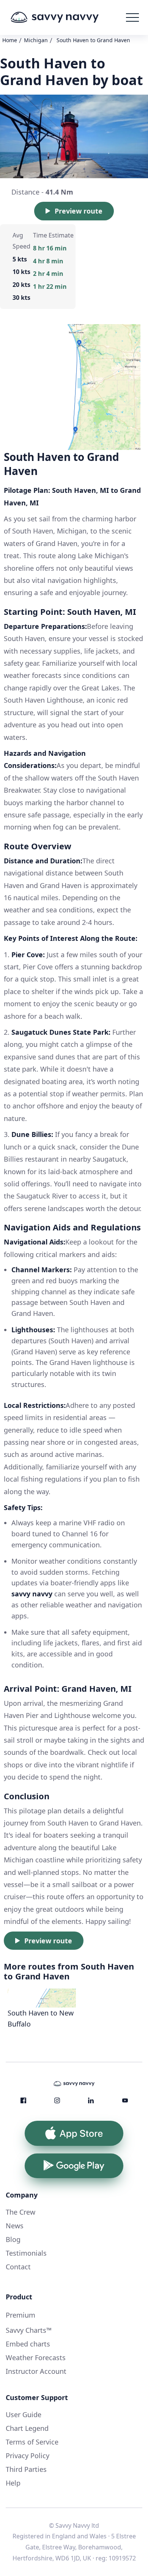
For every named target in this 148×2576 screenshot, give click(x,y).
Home (10, 40)
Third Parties (26, 2469)
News (15, 2226)
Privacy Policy (28, 2456)
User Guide (24, 2415)
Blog (13, 2239)
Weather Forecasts (36, 2358)
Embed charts (28, 2344)
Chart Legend (27, 2428)
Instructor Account (36, 2371)
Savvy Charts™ (29, 2330)
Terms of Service (32, 2442)
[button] (132, 17)
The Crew (20, 2212)
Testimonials (26, 2253)
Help (13, 2483)
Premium (20, 2315)
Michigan (36, 40)
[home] (66, 17)
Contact (18, 2267)
